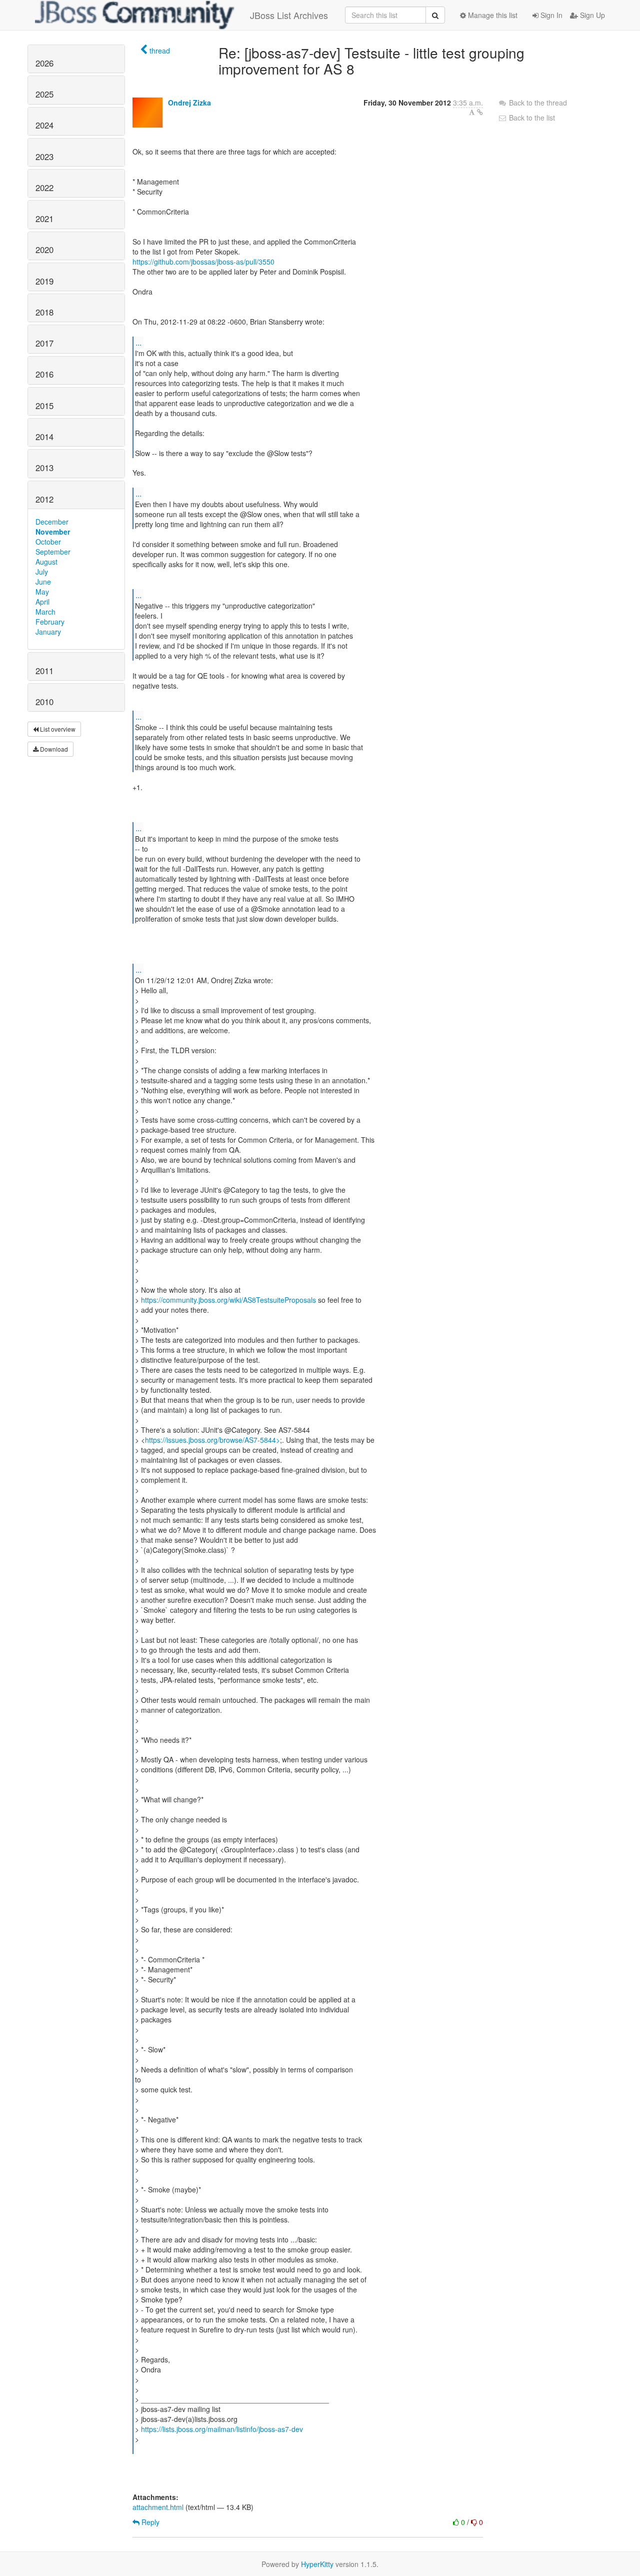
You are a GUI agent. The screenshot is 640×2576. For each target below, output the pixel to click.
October (48, 542)
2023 (44, 157)
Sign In (550, 15)
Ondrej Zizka (189, 103)
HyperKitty (317, 2564)
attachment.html (158, 2507)
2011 (44, 671)
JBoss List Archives (289, 15)
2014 (44, 437)
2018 (44, 312)
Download (53, 749)
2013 (44, 468)
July (42, 572)
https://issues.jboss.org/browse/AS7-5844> (212, 1440)
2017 (44, 343)
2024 (44, 125)
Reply (149, 2522)
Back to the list (531, 118)
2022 (44, 188)
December (52, 522)
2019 (44, 281)
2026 (44, 63)
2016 (44, 374)
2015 (44, 406)
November (53, 532)
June (43, 582)
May (42, 592)
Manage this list (492, 15)
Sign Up (591, 15)
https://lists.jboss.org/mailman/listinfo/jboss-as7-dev (222, 2429)
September (53, 552)
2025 (44, 94)
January (48, 632)
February (50, 622)
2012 (44, 499)
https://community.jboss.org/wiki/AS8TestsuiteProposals (228, 1300)
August (46, 562)
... (138, 342)
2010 (44, 702)
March (45, 612)
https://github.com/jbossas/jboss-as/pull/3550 (203, 262)
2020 (44, 250)
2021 (44, 219)
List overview (57, 729)
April (42, 602)
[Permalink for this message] (480, 112)
